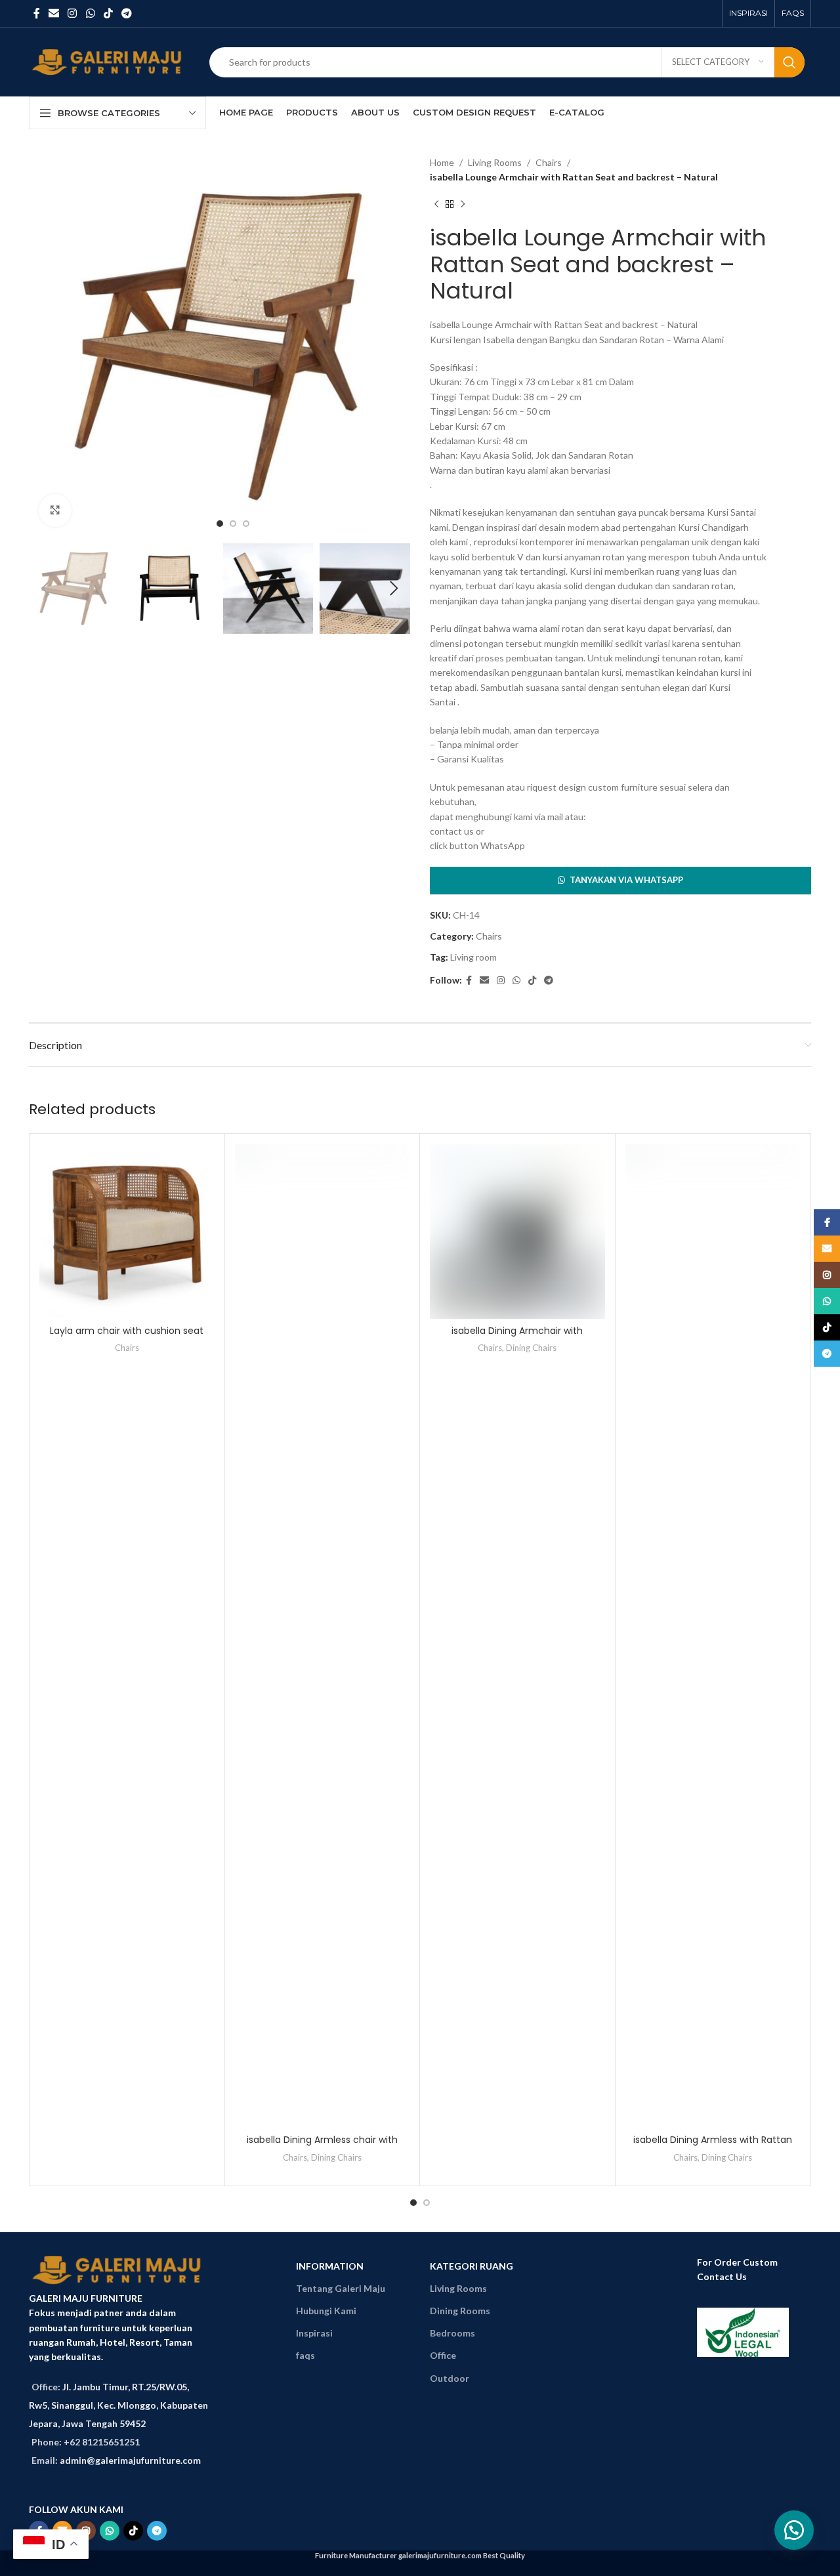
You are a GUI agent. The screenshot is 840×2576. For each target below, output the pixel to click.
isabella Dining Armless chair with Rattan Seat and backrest (322, 2146)
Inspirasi (314, 2333)
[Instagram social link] (73, 13)
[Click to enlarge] (55, 510)
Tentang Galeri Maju (341, 2288)
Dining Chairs (336, 2157)
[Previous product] (436, 205)
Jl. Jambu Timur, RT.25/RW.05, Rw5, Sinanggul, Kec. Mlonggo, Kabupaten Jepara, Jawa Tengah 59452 (118, 2405)
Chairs (549, 162)
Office (443, 2355)
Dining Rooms (460, 2311)
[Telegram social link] (127, 13)
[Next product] (463, 205)
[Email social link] (53, 13)
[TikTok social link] (108, 13)
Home (442, 162)
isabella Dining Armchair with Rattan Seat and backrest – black (517, 1337)
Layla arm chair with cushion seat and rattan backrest (127, 1337)
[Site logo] (109, 61)
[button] (620, 881)
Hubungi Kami (326, 2311)
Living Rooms (495, 162)
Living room (473, 957)
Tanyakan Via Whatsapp (626, 880)
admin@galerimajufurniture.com (130, 2460)
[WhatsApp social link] (90, 13)
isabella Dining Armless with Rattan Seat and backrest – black (713, 2146)
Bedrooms (452, 2333)
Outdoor (450, 2378)
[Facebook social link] (36, 13)
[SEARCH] (789, 62)
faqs (305, 2355)
